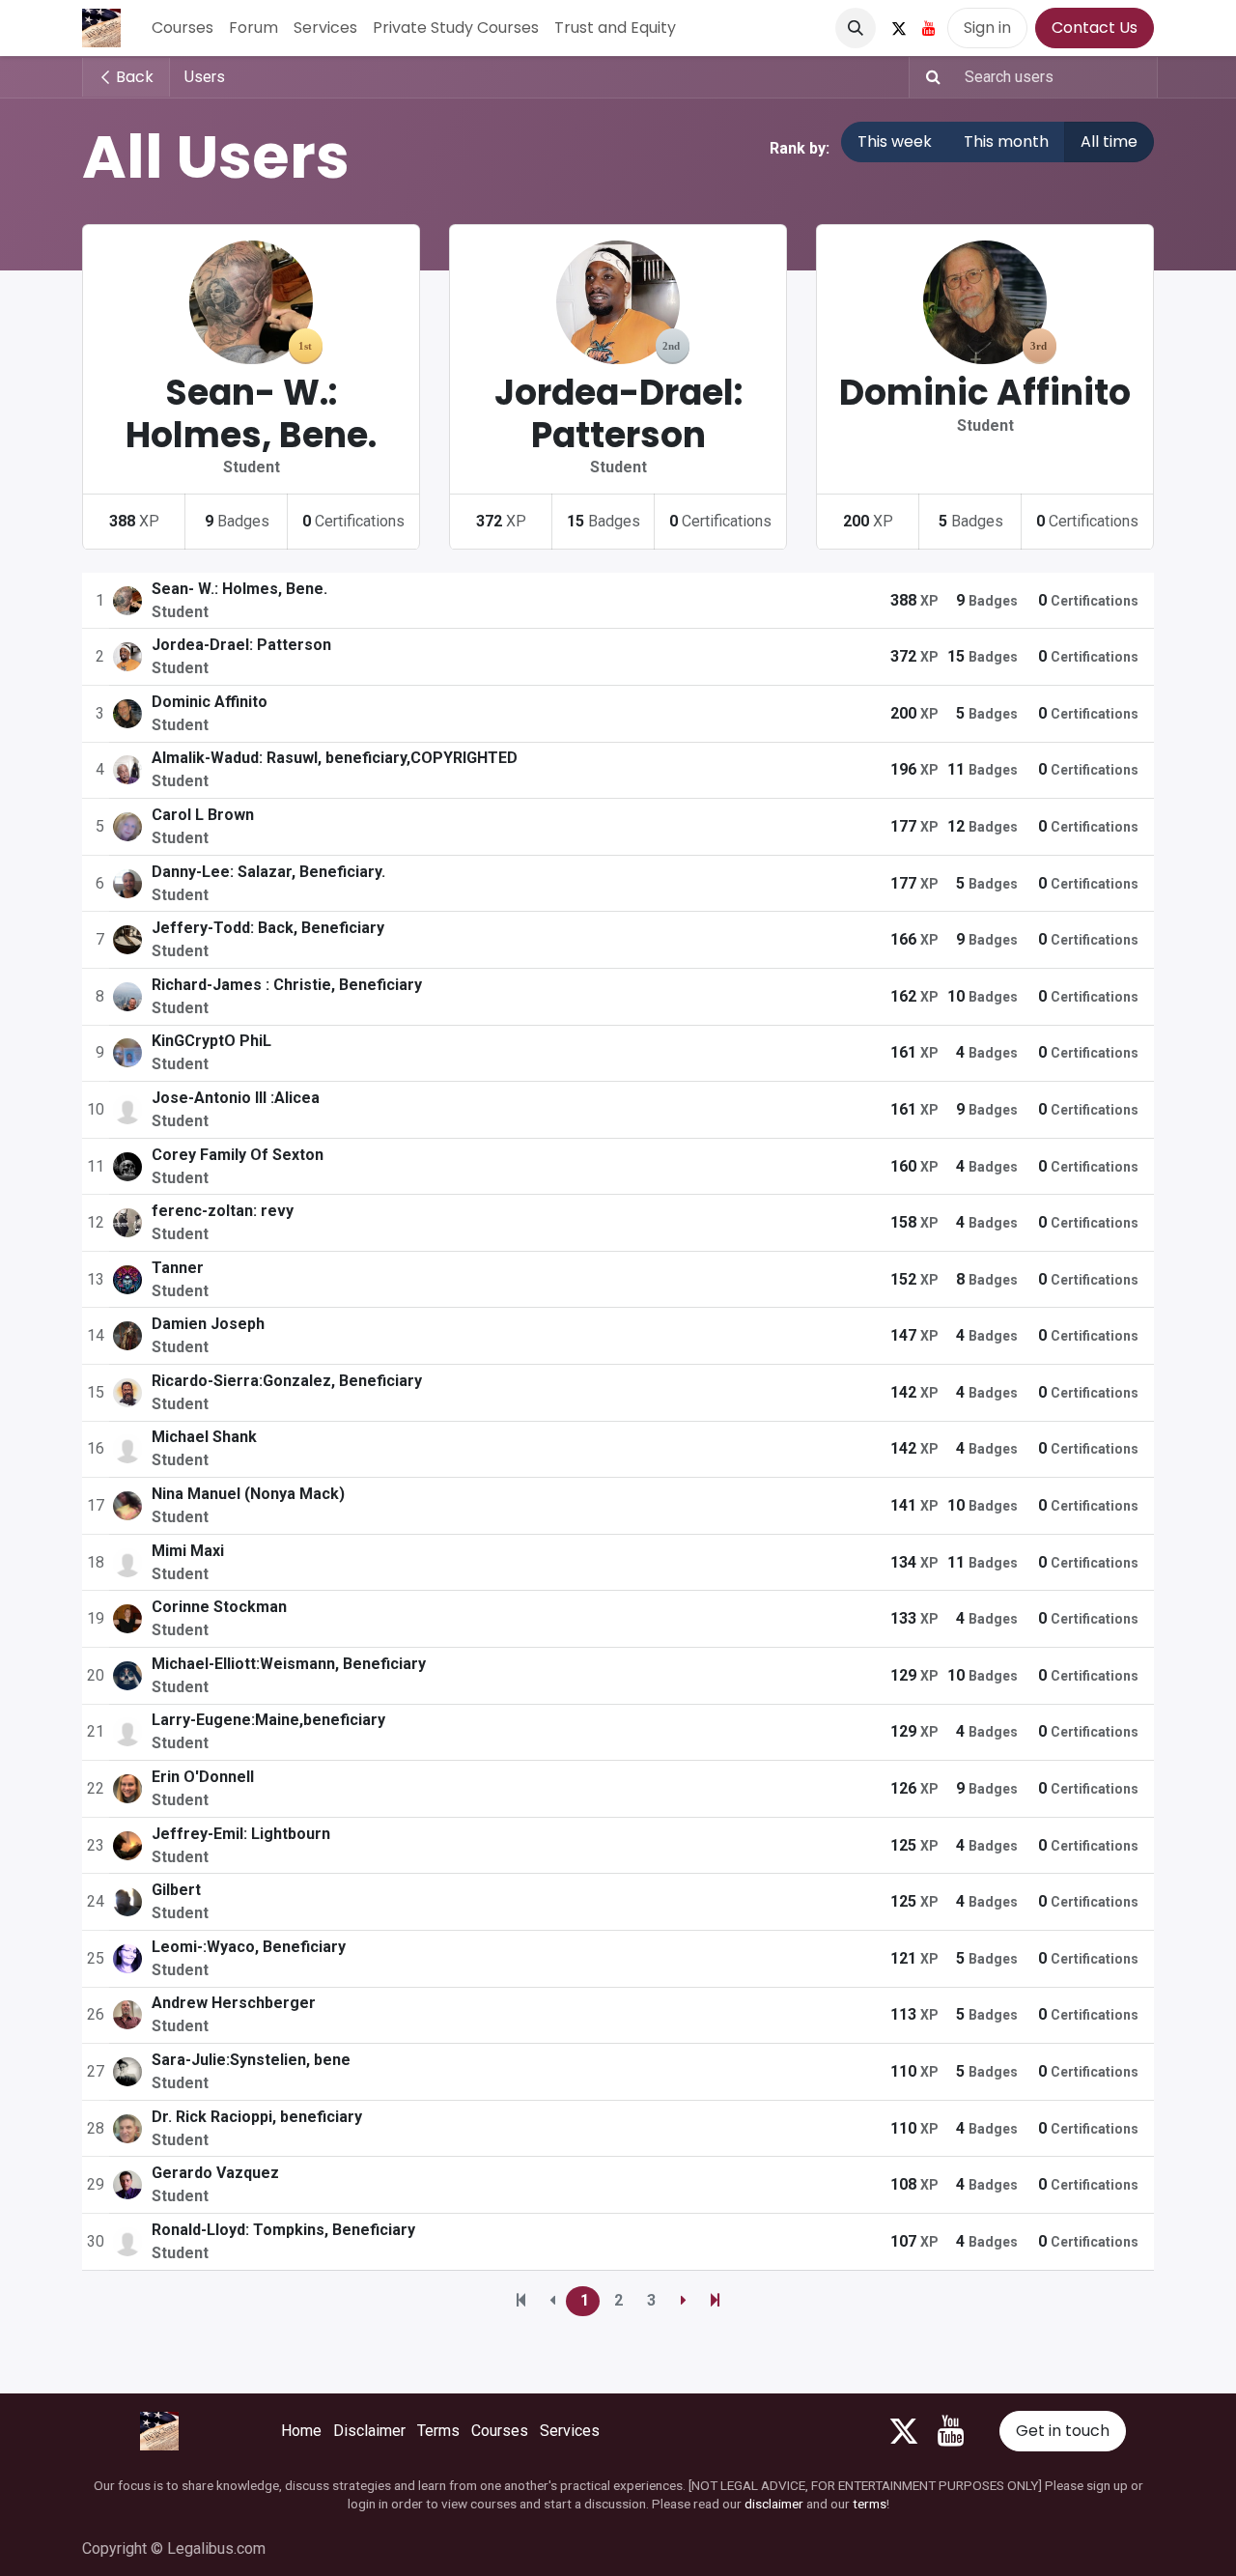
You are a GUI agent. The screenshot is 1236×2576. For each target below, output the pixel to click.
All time (1109, 142)
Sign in (987, 28)
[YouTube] (929, 28)
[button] (856, 28)
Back (133, 77)
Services (570, 2431)
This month (1006, 142)
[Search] (927, 77)
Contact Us (1095, 28)
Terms (438, 2431)
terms (870, 2504)
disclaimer (774, 2504)
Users (205, 77)
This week (895, 142)
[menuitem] (183, 28)
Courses (500, 2431)
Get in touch (1063, 2431)
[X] (899, 28)
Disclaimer (369, 2431)
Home (301, 2431)
